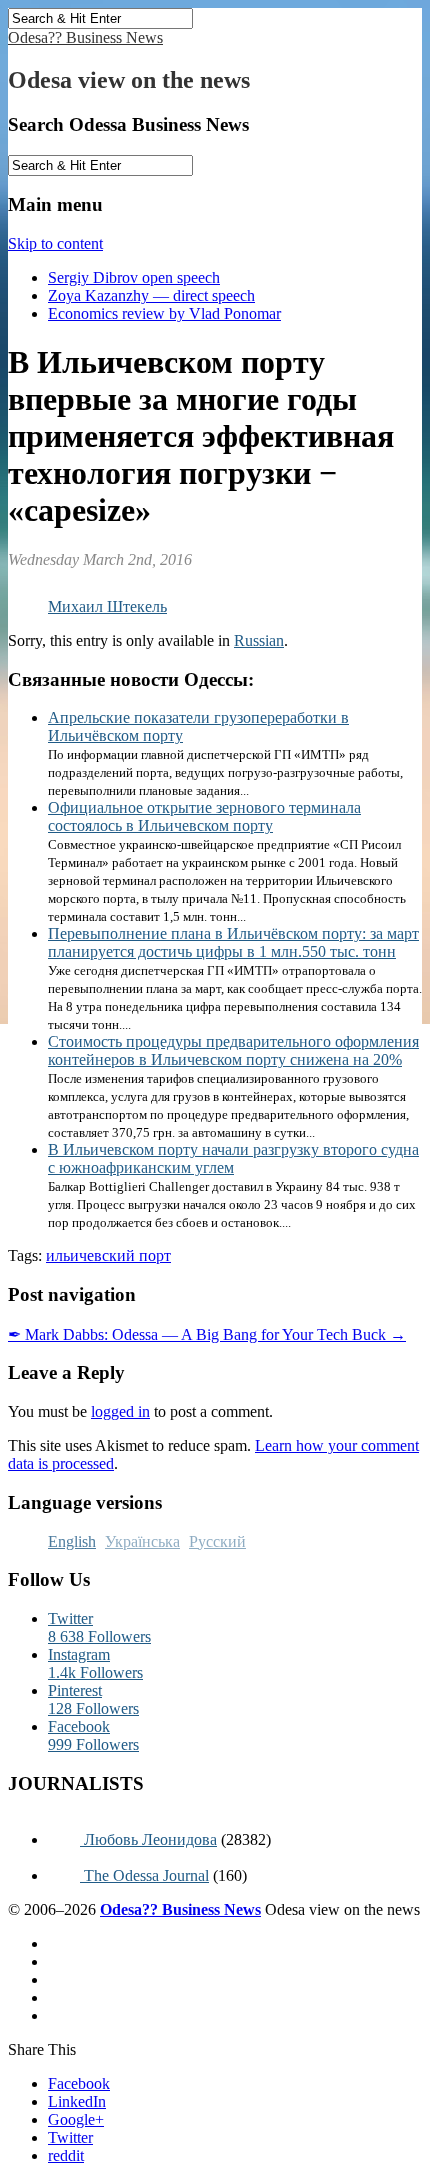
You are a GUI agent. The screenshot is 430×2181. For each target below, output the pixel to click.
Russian (259, 640)
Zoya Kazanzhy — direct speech (151, 295)
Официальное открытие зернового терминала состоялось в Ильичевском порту (204, 816)
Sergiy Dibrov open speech (134, 277)
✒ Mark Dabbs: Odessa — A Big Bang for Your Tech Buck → (207, 1334)
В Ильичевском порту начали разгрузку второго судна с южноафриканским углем (233, 1158)
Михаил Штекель (107, 606)
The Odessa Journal (144, 1875)
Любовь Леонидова (148, 1839)
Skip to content (55, 243)
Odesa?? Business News (85, 37)
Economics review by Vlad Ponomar (164, 313)
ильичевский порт (108, 1255)
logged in (120, 1411)
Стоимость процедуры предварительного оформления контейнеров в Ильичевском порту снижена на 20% (233, 1050)
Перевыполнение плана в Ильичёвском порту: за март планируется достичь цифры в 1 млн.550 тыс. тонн (233, 942)
